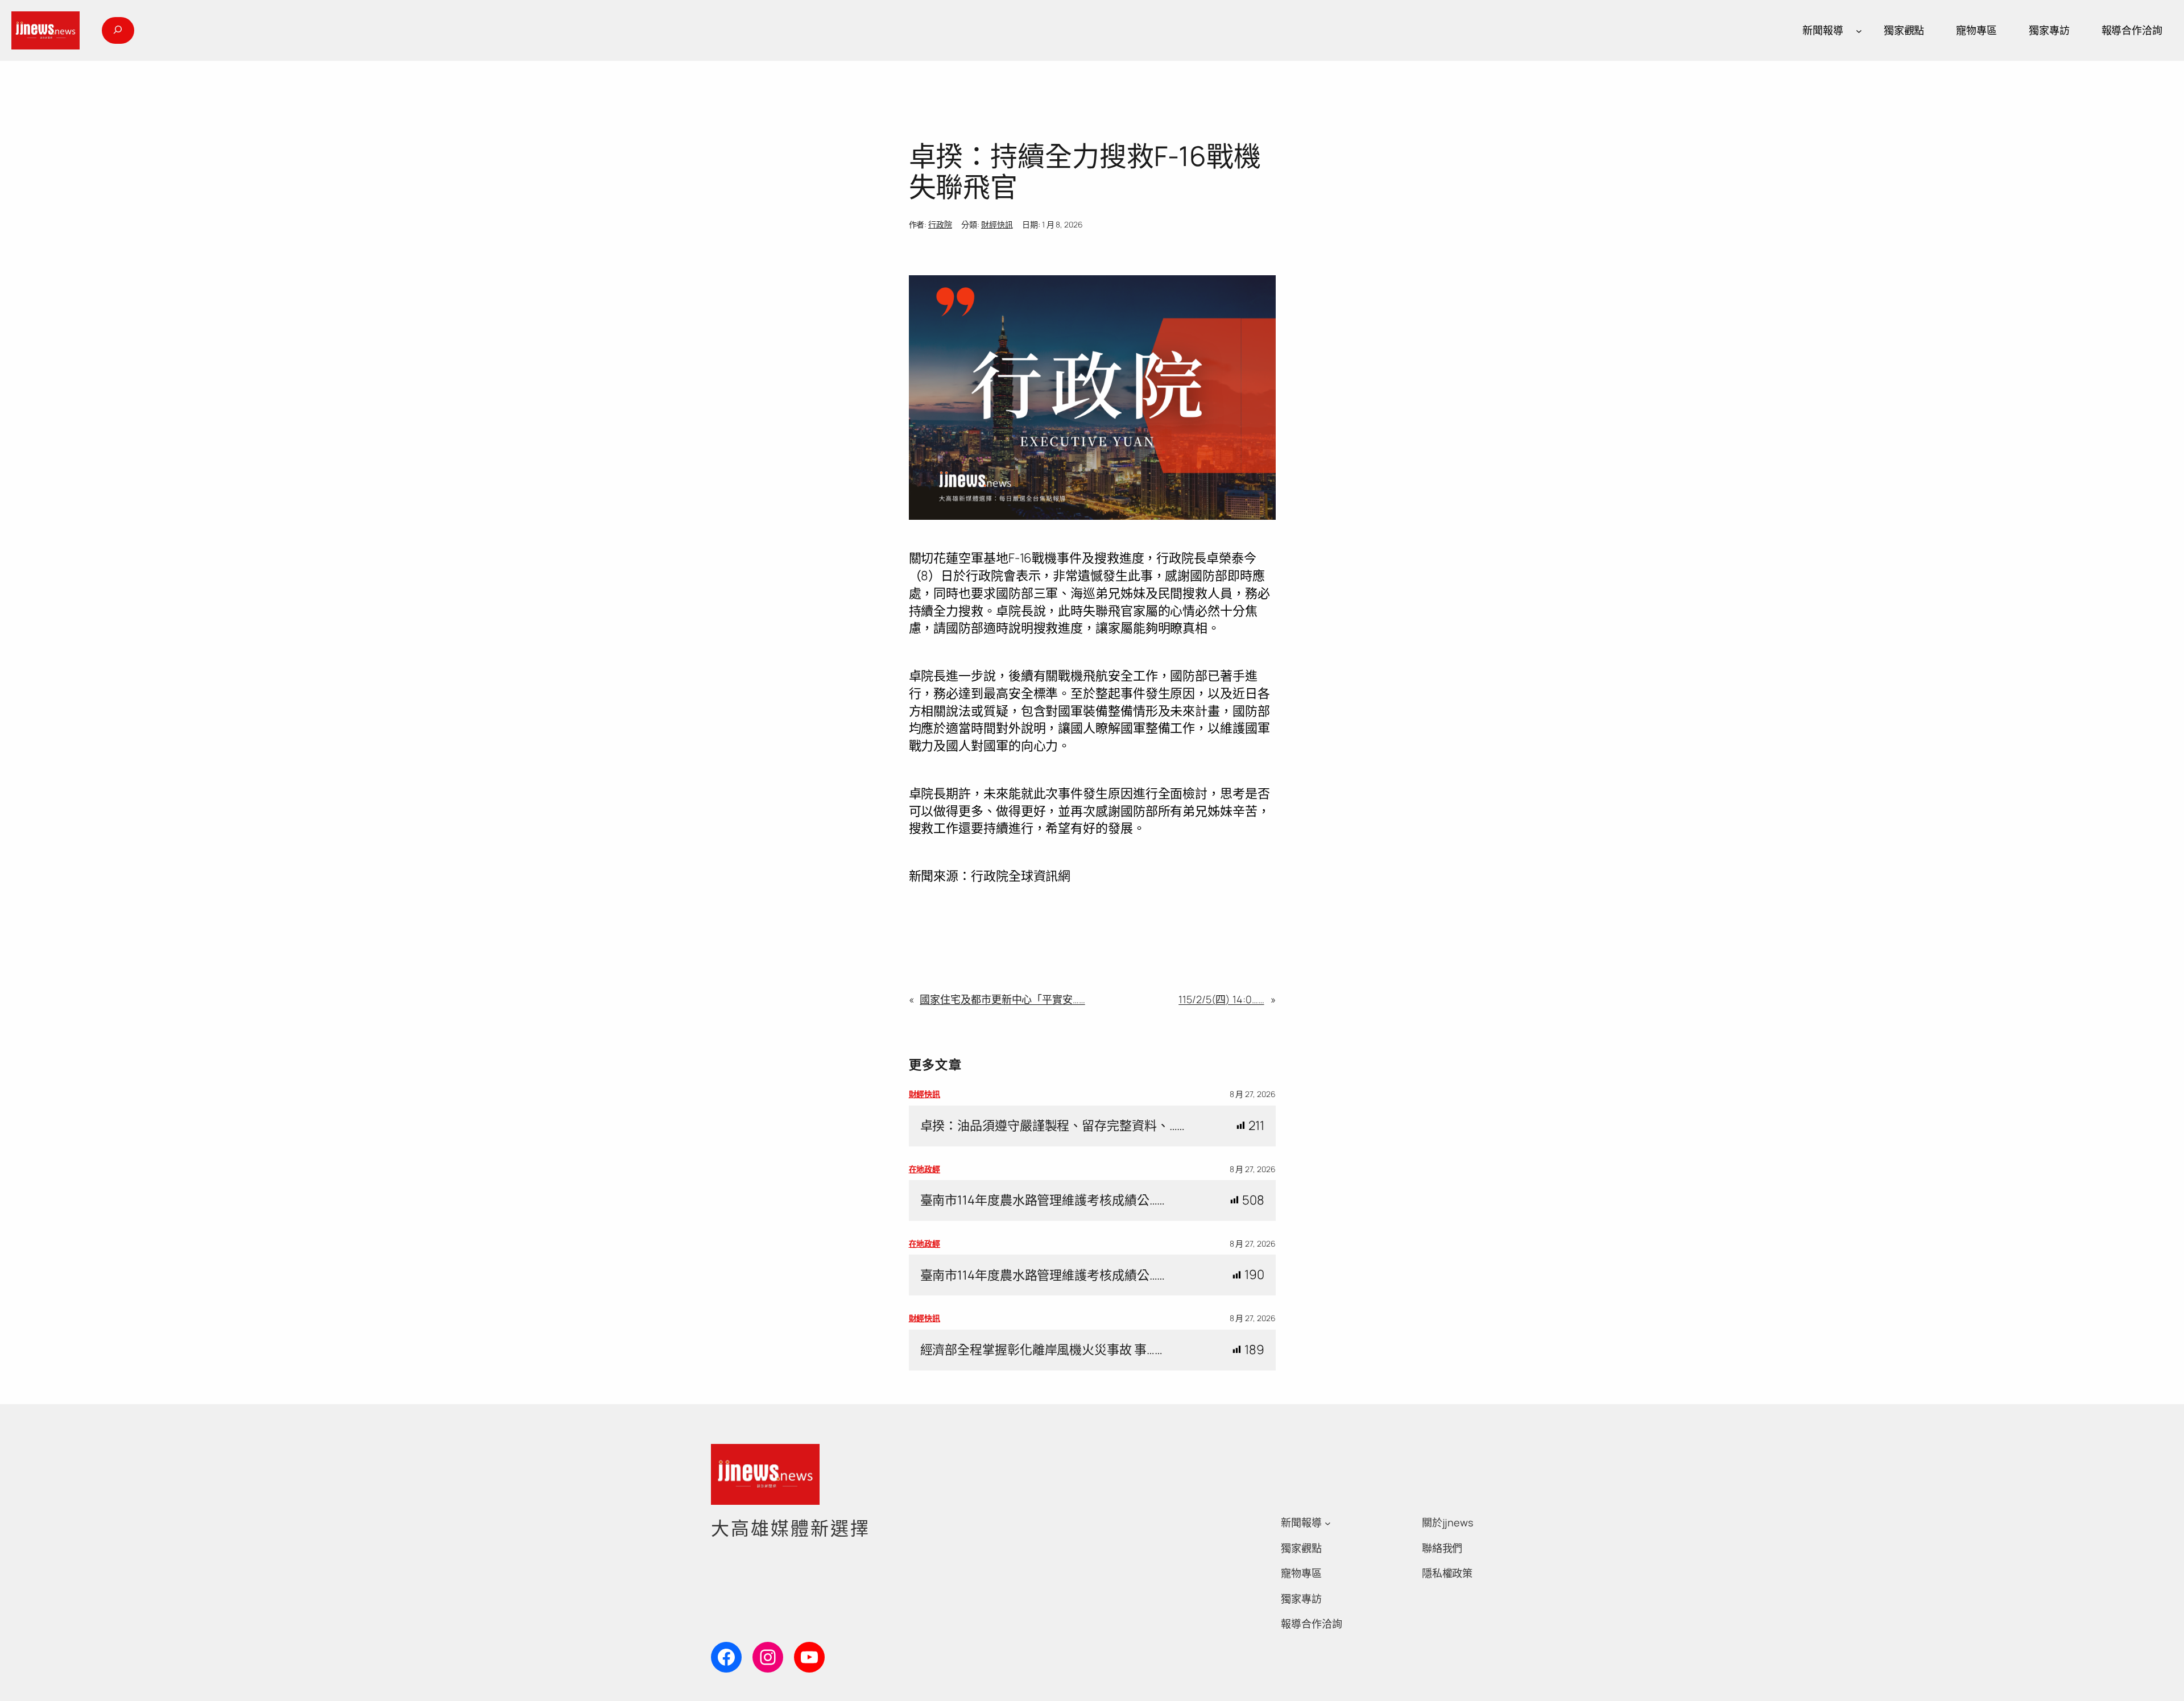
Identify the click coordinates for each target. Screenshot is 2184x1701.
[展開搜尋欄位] (118, 30)
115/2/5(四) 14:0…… (1221, 999)
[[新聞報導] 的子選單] (1859, 30)
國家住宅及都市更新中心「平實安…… (1002, 999)
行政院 (940, 224)
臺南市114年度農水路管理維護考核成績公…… (1043, 1200)
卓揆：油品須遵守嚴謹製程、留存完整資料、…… (1053, 1126)
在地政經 (925, 1169)
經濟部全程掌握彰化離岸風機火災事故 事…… (1041, 1350)
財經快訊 (997, 224)
